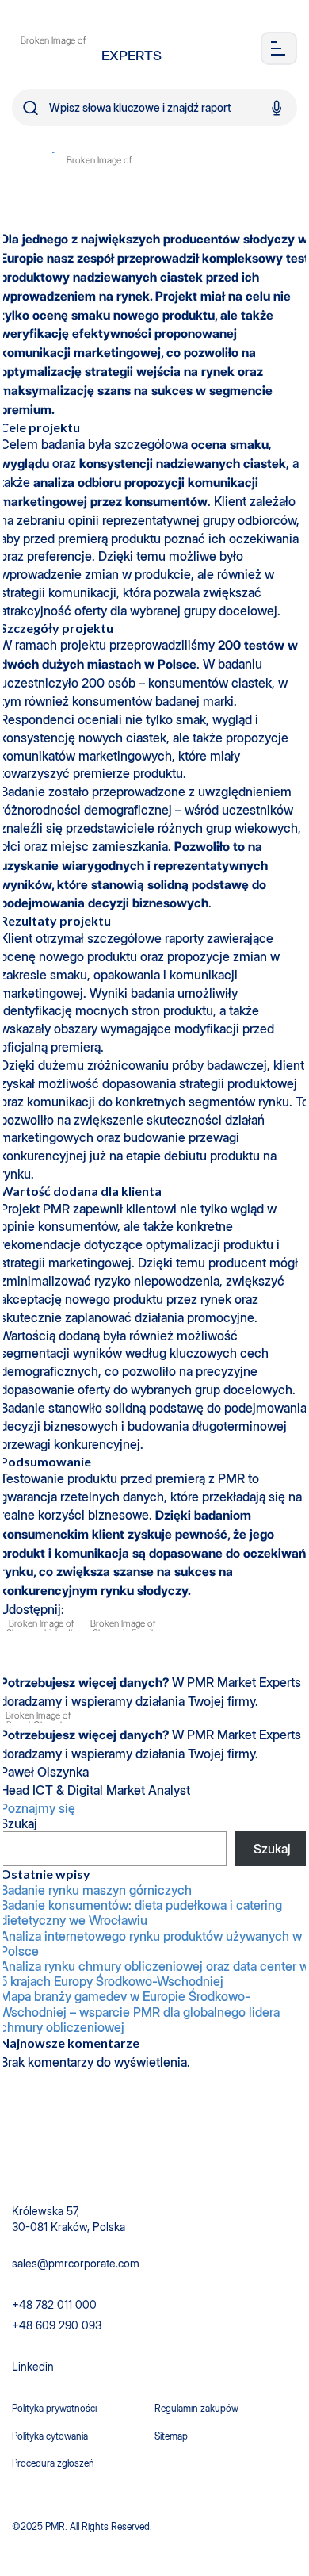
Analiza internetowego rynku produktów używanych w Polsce (151, 1944)
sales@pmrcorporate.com (76, 2263)
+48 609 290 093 (57, 2325)
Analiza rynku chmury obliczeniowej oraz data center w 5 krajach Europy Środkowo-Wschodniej (154, 1974)
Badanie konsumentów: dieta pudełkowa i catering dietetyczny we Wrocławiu (141, 1913)
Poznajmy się (39, 1808)
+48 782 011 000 (54, 2304)
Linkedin (33, 2366)
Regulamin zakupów (196, 2408)
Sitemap (171, 2436)
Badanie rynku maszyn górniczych (96, 1890)
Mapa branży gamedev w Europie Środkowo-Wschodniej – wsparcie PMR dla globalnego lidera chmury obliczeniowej (140, 2012)
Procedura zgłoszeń (53, 2463)
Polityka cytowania (50, 2436)
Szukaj (19, 1823)
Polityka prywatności (54, 2408)
